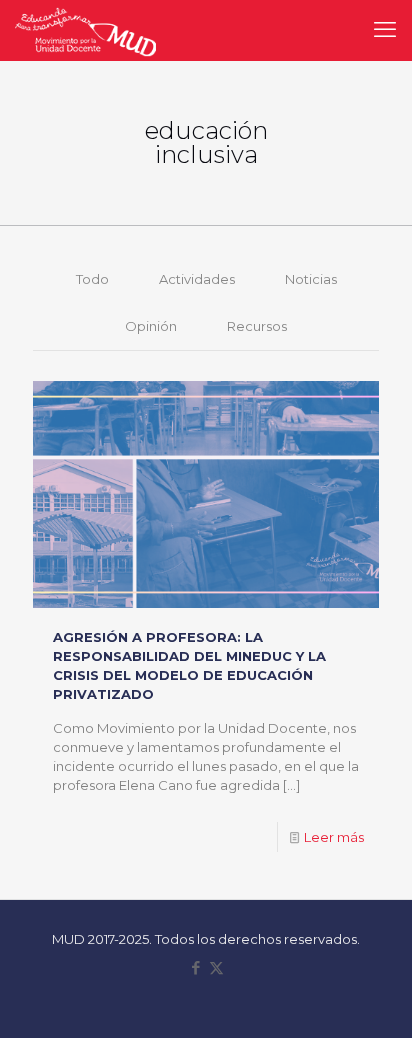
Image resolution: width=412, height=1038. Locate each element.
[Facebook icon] (195, 967)
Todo (92, 279)
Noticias (311, 279)
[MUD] (85, 30)
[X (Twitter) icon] (216, 967)
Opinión (151, 326)
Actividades (197, 279)
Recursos (257, 326)
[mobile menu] (385, 30)
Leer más (334, 837)
